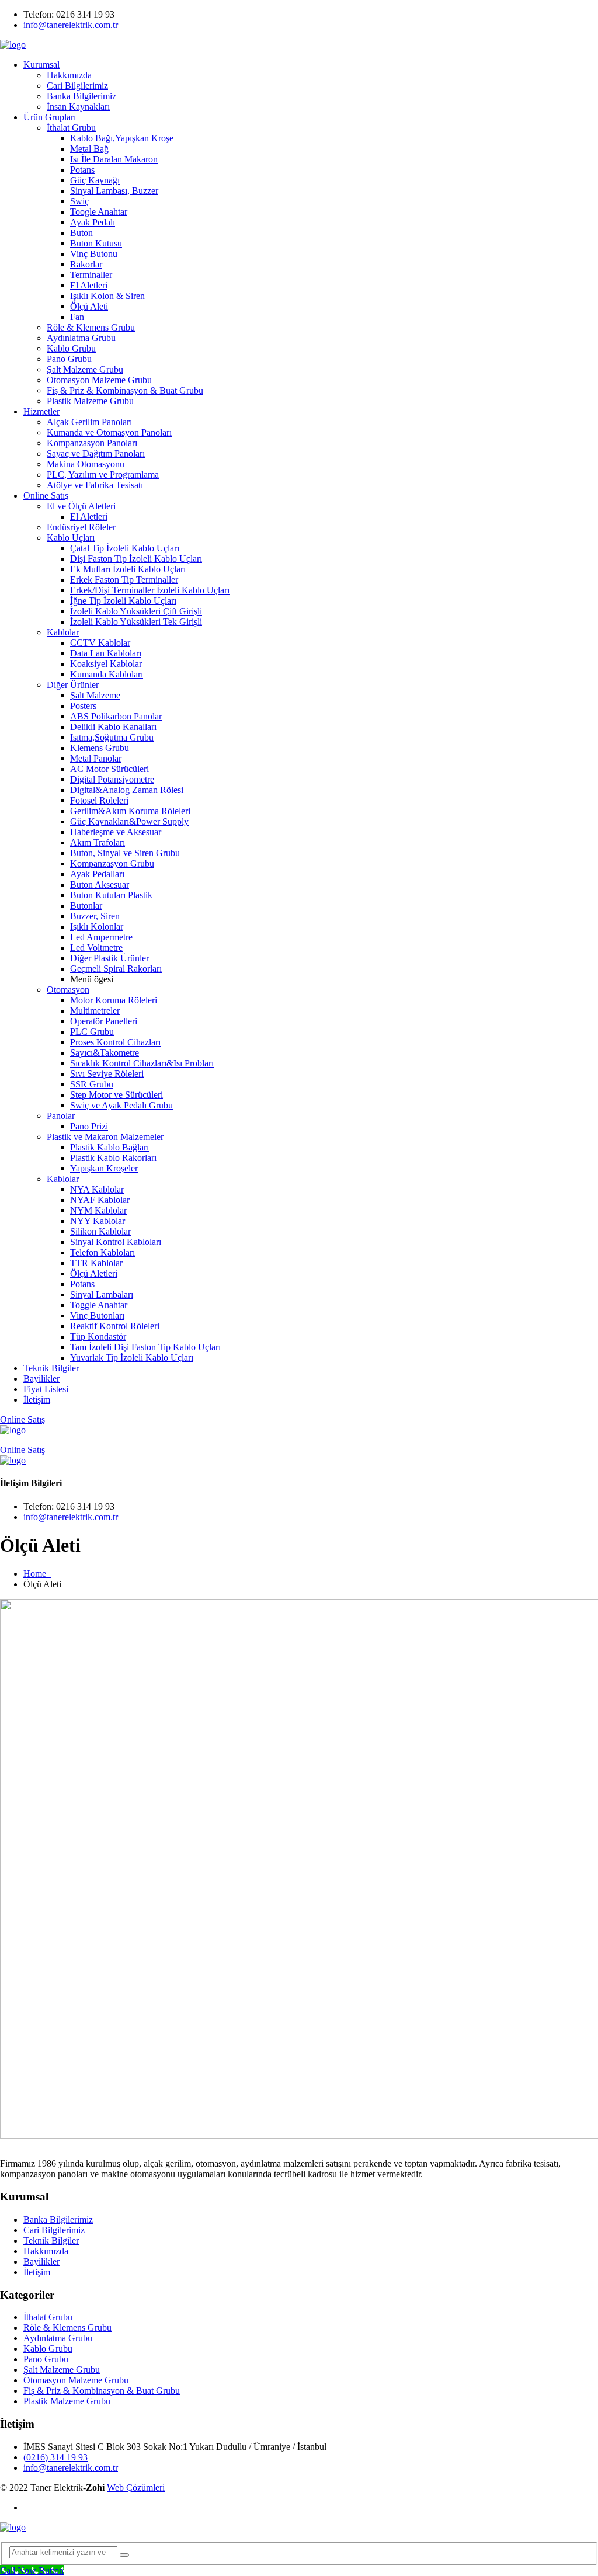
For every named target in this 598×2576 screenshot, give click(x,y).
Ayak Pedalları (97, 874)
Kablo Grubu (71, 348)
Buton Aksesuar (100, 884)
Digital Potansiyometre (112, 779)
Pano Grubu (69, 359)
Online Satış (46, 496)
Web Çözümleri (136, 2488)
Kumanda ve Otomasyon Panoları (109, 432)
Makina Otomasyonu (86, 464)
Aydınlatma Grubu (81, 338)
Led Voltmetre (96, 948)
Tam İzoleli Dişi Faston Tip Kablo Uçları (145, 1347)
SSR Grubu (92, 1084)
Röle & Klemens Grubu (91, 327)
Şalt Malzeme (95, 695)
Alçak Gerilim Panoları (89, 422)
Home (37, 1574)
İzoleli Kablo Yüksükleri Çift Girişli (136, 611)
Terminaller (91, 275)
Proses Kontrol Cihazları (115, 1042)
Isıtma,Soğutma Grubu (112, 737)
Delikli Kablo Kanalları (113, 727)
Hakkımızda (69, 75)
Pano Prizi (89, 1126)
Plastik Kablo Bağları (109, 1147)
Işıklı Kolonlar (97, 927)
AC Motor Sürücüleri (109, 769)
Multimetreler (95, 1011)
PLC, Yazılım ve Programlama (103, 474)
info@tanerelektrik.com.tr (71, 25)
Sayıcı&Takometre (105, 1053)
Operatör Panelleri (104, 1021)
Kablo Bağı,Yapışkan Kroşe (122, 138)
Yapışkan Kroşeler (104, 1168)
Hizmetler (41, 411)
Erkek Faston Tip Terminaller (124, 580)
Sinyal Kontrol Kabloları (116, 1242)
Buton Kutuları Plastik (111, 895)
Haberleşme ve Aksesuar (116, 832)
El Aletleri (89, 285)
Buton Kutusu (96, 243)
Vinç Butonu (94, 254)
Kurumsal (41, 65)
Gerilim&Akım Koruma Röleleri (130, 811)
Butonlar (86, 905)
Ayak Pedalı (93, 222)
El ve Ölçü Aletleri (81, 506)
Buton (81, 233)
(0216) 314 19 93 (55, 2457)
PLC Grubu (92, 1032)
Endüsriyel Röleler (81, 527)
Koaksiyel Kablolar (106, 664)
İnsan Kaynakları (78, 107)
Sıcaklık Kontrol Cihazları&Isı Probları (142, 1063)
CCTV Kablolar (100, 643)
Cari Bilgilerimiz (77, 86)
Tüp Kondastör (98, 1336)
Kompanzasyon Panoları (92, 443)
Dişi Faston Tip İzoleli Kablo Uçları (136, 559)
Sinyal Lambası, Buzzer (114, 191)
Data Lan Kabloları (106, 653)
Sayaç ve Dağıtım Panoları (96, 453)
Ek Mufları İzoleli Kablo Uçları (128, 569)
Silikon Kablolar (100, 1231)
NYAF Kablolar (100, 1200)
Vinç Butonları (97, 1315)
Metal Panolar (96, 758)
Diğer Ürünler (73, 685)
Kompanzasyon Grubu (112, 863)
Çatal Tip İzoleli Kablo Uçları (125, 548)
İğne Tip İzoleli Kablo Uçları (123, 601)
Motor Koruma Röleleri (114, 1000)
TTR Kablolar (96, 1263)
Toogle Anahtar (99, 212)
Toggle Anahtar (99, 1305)
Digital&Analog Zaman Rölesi (127, 790)
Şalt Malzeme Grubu (85, 369)
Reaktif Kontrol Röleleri (115, 1326)
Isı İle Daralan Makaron (114, 159)
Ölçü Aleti (89, 306)
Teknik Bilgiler (51, 1368)
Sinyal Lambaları (102, 1294)
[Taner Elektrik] (13, 45)
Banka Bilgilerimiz (81, 96)
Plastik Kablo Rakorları (113, 1158)
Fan (77, 317)
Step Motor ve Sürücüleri (117, 1095)
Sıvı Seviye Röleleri (107, 1074)
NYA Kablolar (97, 1189)
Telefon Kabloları (102, 1252)
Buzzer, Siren (95, 916)
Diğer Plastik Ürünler (109, 958)
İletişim (37, 1400)
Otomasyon (68, 990)
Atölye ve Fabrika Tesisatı (95, 485)
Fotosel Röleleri (99, 800)
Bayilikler (41, 1379)
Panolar (61, 1116)
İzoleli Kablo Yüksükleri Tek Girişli (136, 622)
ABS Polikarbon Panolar (116, 716)
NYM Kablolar (98, 1210)
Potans (82, 170)
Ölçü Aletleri (94, 1273)
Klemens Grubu (100, 748)
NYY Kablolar (98, 1221)
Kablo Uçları (71, 538)
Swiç (79, 201)
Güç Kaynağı (95, 180)
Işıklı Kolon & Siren (107, 296)
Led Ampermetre (101, 937)
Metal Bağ (89, 149)
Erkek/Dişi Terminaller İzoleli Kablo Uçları (150, 590)
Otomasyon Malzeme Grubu (99, 380)
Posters (83, 706)
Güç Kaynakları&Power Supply (129, 821)
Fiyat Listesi (46, 1389)
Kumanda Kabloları (107, 674)
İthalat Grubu (71, 128)
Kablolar (63, 632)
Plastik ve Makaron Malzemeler (105, 1137)
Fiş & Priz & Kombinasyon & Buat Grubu (125, 390)
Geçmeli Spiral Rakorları (116, 969)
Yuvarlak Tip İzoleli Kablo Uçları (132, 1357)
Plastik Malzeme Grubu (90, 401)
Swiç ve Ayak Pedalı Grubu (121, 1105)
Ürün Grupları (50, 117)
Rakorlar (86, 264)
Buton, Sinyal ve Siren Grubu (125, 853)
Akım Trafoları (98, 842)
